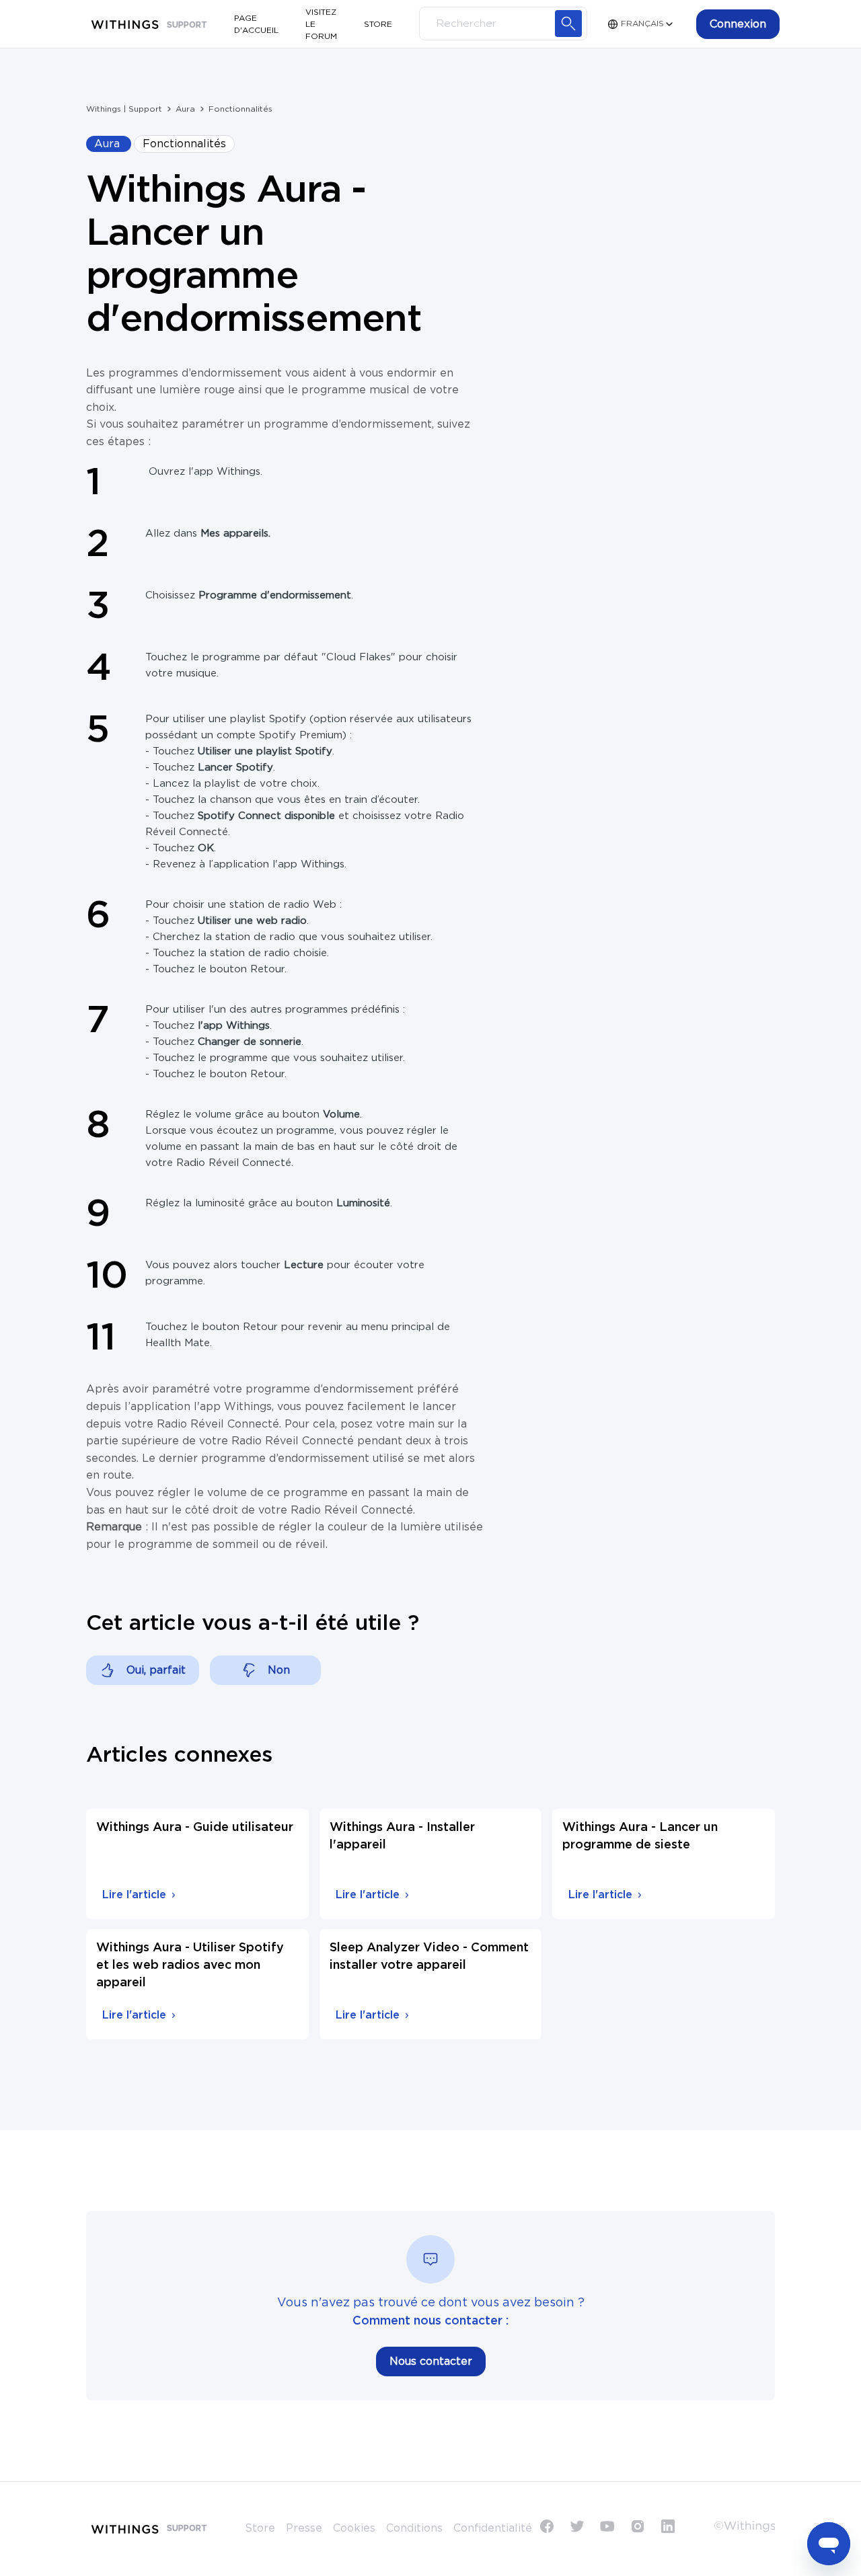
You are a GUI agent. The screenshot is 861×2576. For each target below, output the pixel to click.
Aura (185, 109)
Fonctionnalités (240, 109)
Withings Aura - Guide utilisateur (195, 1828)
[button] (738, 24)
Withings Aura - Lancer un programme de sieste (640, 1836)
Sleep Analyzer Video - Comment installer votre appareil (429, 1957)
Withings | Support (124, 109)
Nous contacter (431, 2362)
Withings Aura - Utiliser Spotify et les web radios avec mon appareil (190, 1965)
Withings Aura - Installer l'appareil (402, 1836)
